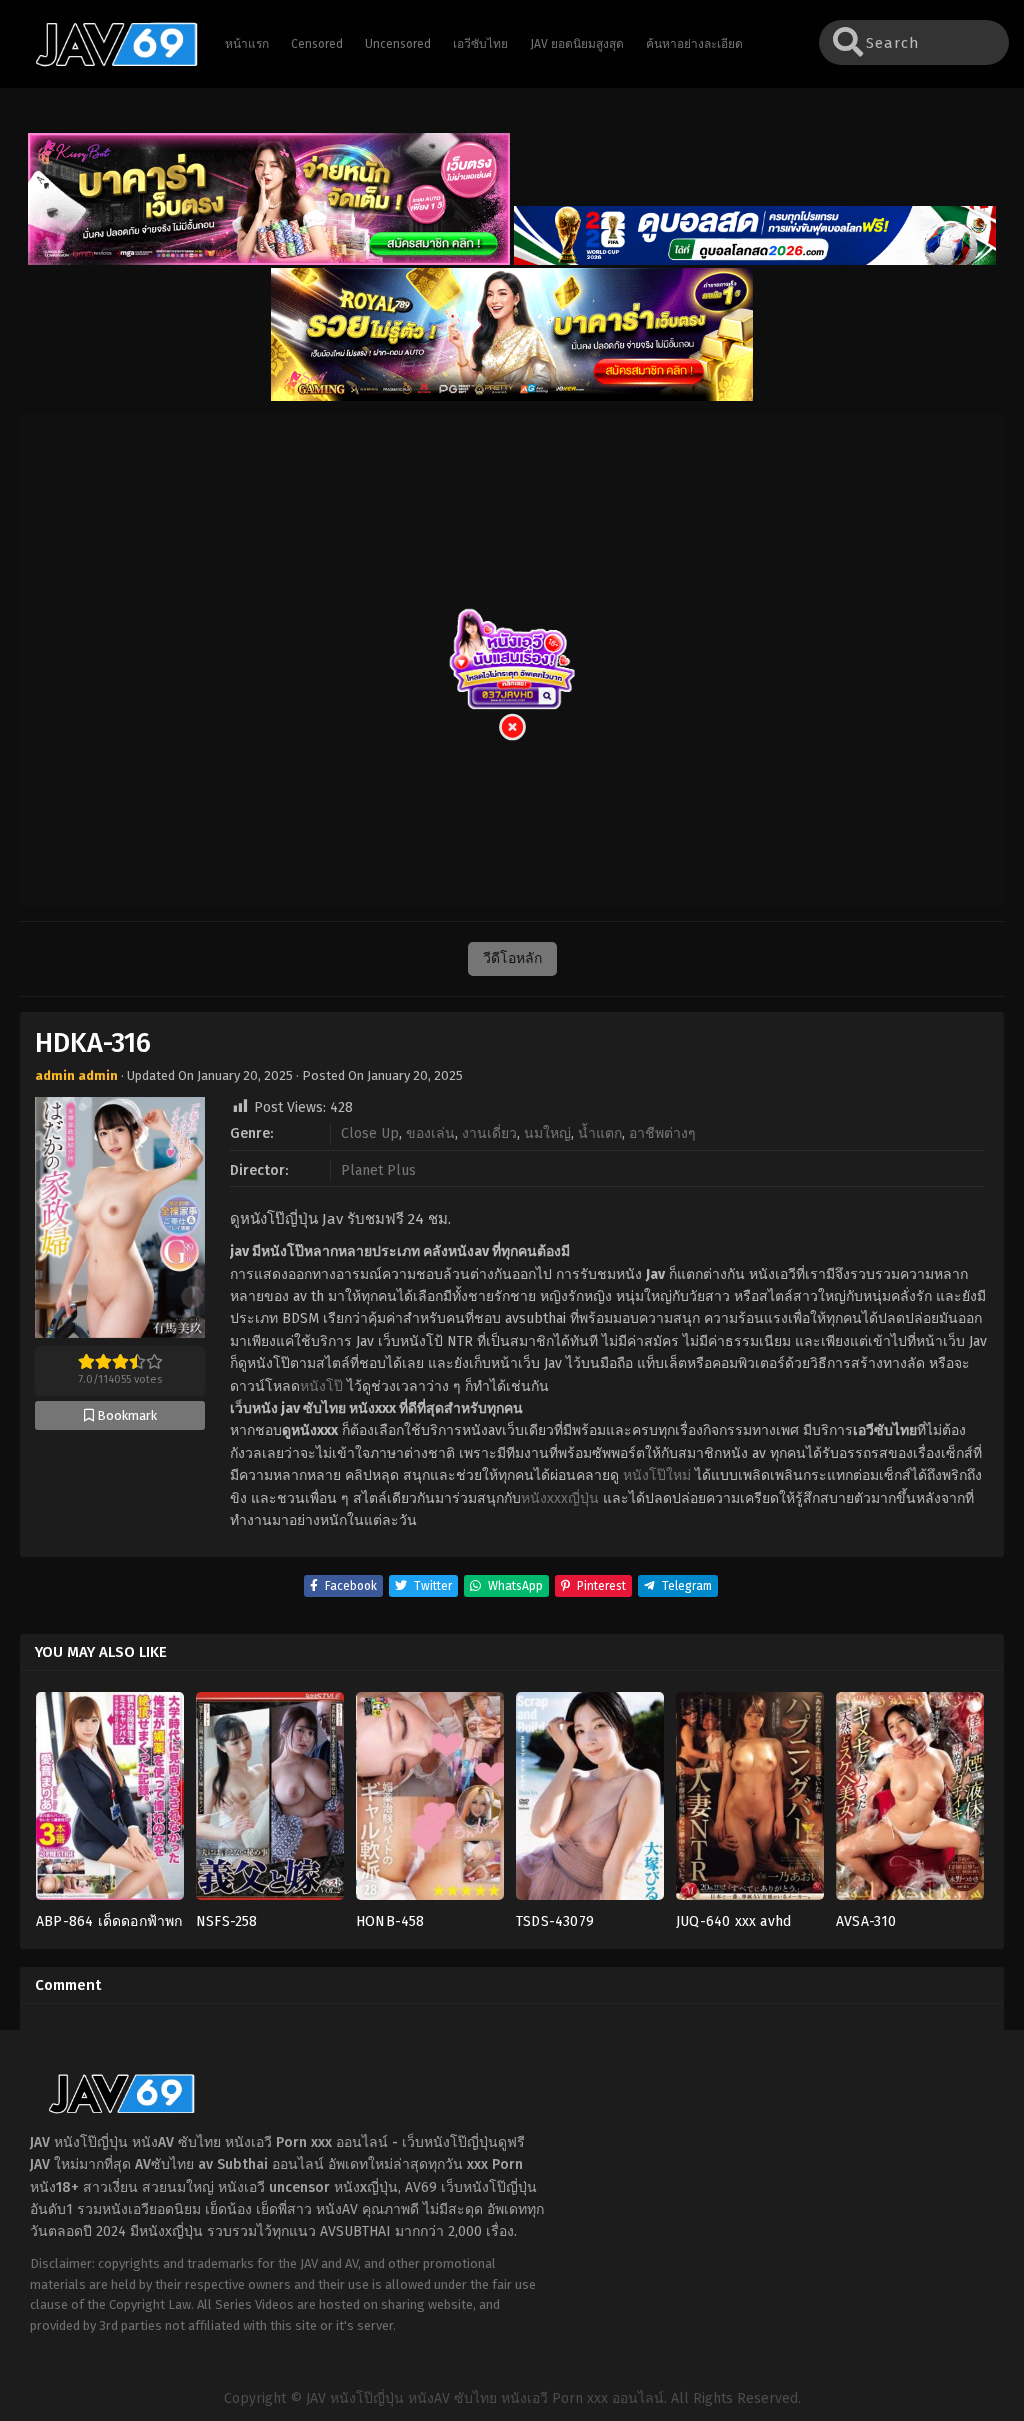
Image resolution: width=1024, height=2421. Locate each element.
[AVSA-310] (910, 1802)
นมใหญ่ (547, 1133)
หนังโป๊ (321, 1386)
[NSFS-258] (270, 1802)
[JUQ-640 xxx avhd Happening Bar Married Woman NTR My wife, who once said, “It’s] (750, 1802)
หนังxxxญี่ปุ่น (560, 1498)
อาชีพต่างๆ (662, 1133)
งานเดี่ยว (489, 1133)
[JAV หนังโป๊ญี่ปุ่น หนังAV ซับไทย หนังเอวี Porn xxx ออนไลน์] (107, 63)
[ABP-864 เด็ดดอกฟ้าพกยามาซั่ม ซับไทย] (110, 1802)
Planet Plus (378, 1170)
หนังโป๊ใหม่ (657, 1475)
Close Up (370, 1133)
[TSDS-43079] (590, 1802)
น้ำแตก (600, 1133)
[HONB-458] (430, 1802)
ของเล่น (430, 1133)
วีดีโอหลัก (512, 958)
